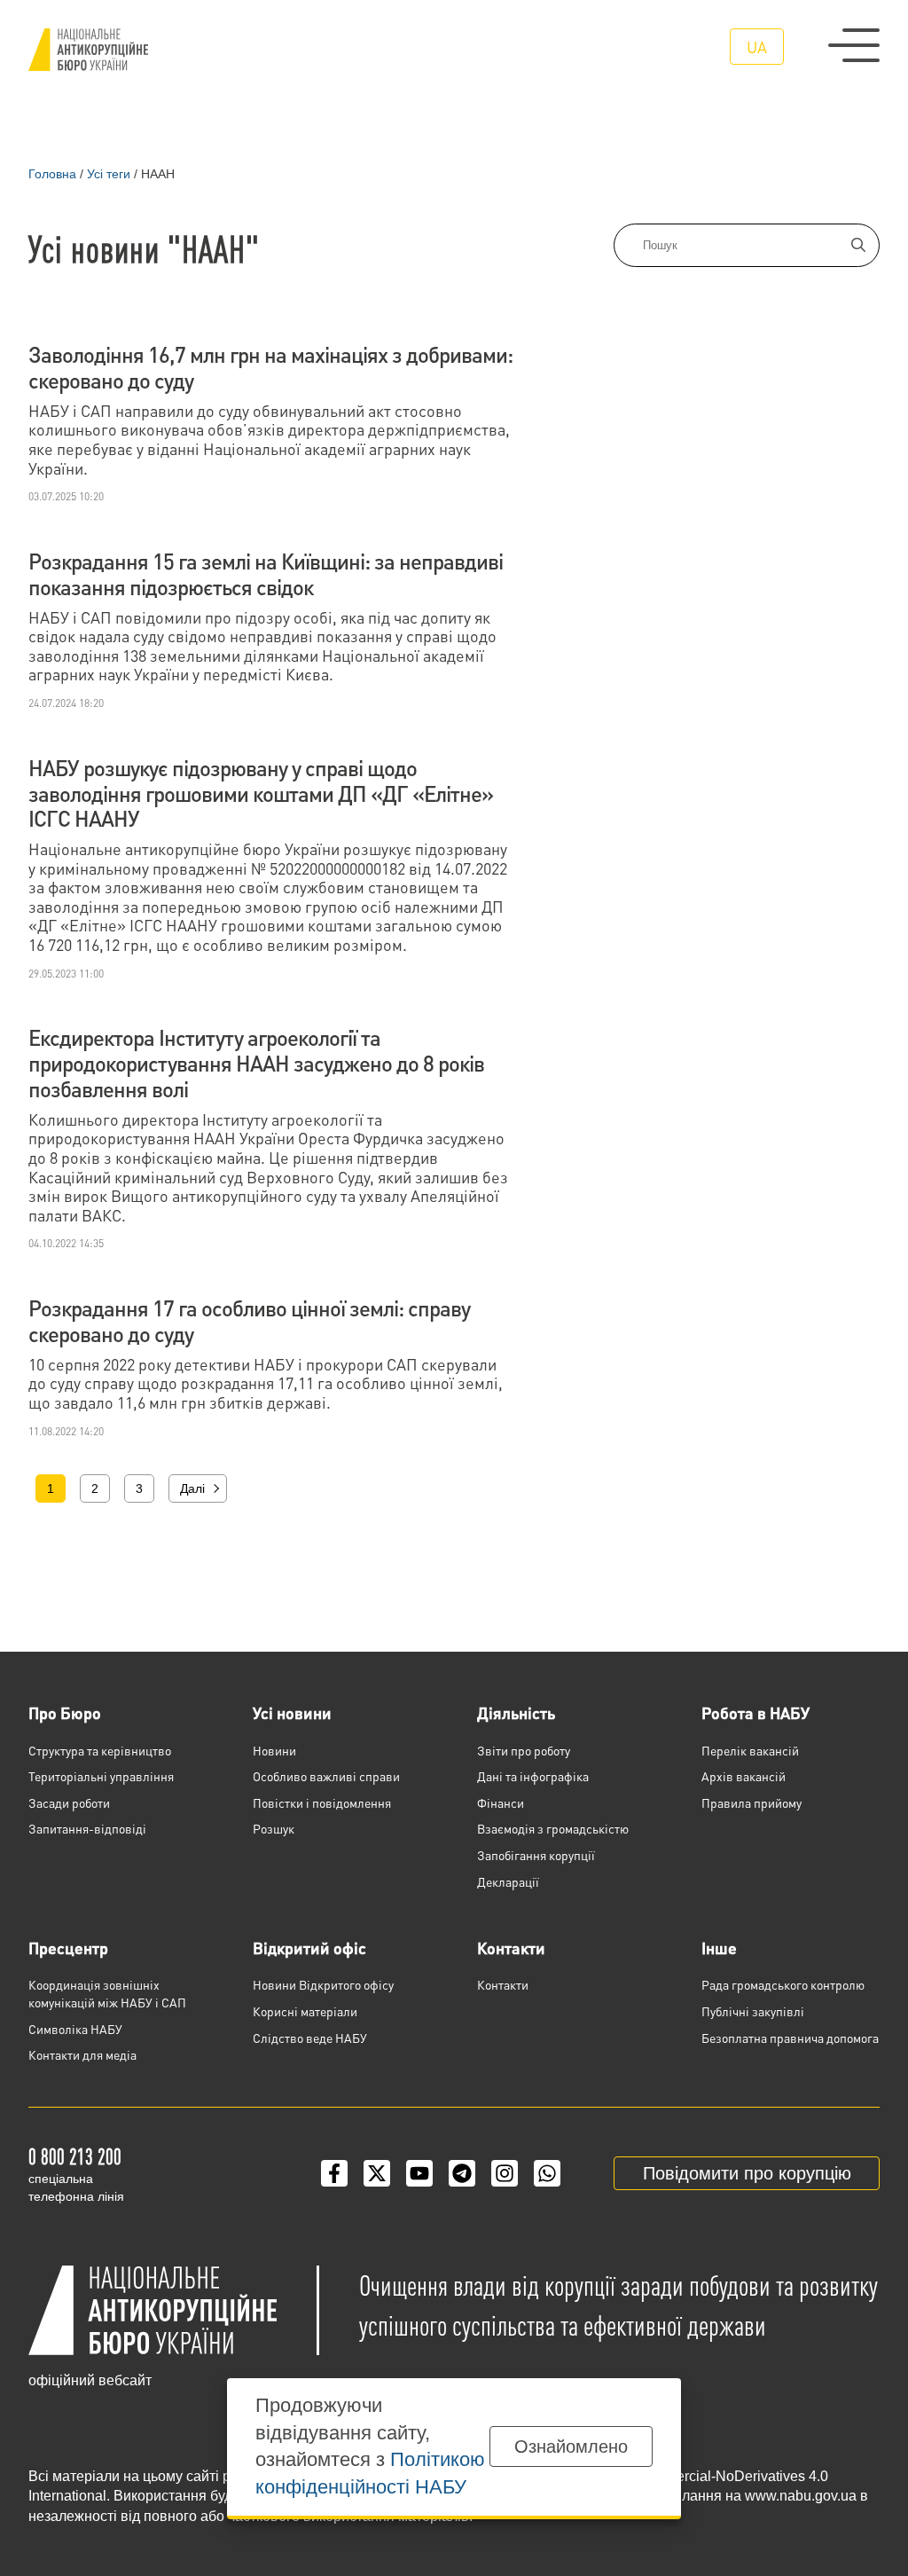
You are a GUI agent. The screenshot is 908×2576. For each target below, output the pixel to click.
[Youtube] (419, 2173)
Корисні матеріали (305, 2011)
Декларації (508, 1881)
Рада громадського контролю (783, 1984)
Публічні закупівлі (753, 2011)
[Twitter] (377, 2173)
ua (757, 47)
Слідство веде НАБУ (310, 2038)
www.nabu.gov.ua (801, 2496)
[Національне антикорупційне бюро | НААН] (88, 50)
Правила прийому (751, 1802)
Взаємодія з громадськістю (553, 1828)
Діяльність (516, 1712)
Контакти (511, 1948)
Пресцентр (68, 1948)
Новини (274, 1750)
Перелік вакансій (750, 1750)
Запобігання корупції (536, 1855)
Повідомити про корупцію (747, 2173)
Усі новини (292, 1712)
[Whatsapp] (547, 2173)
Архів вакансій (744, 1776)
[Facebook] (334, 2173)
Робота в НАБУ (755, 1712)
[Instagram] (505, 2173)
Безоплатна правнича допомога (790, 2038)
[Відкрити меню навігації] (854, 45)
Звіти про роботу (524, 1750)
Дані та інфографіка (533, 1776)
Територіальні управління (101, 1776)
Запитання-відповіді (87, 1828)
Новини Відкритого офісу (323, 1984)
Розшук (274, 1828)
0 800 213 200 (75, 2156)
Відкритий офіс (309, 1948)
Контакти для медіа (82, 2054)
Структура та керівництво (100, 1750)
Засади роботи (69, 1802)
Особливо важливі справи (326, 1776)
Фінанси (501, 1802)
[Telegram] (462, 2173)
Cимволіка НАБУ (75, 2029)
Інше (719, 1948)
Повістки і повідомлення (322, 1802)
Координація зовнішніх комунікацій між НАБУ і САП (107, 1993)
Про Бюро (65, 1712)
